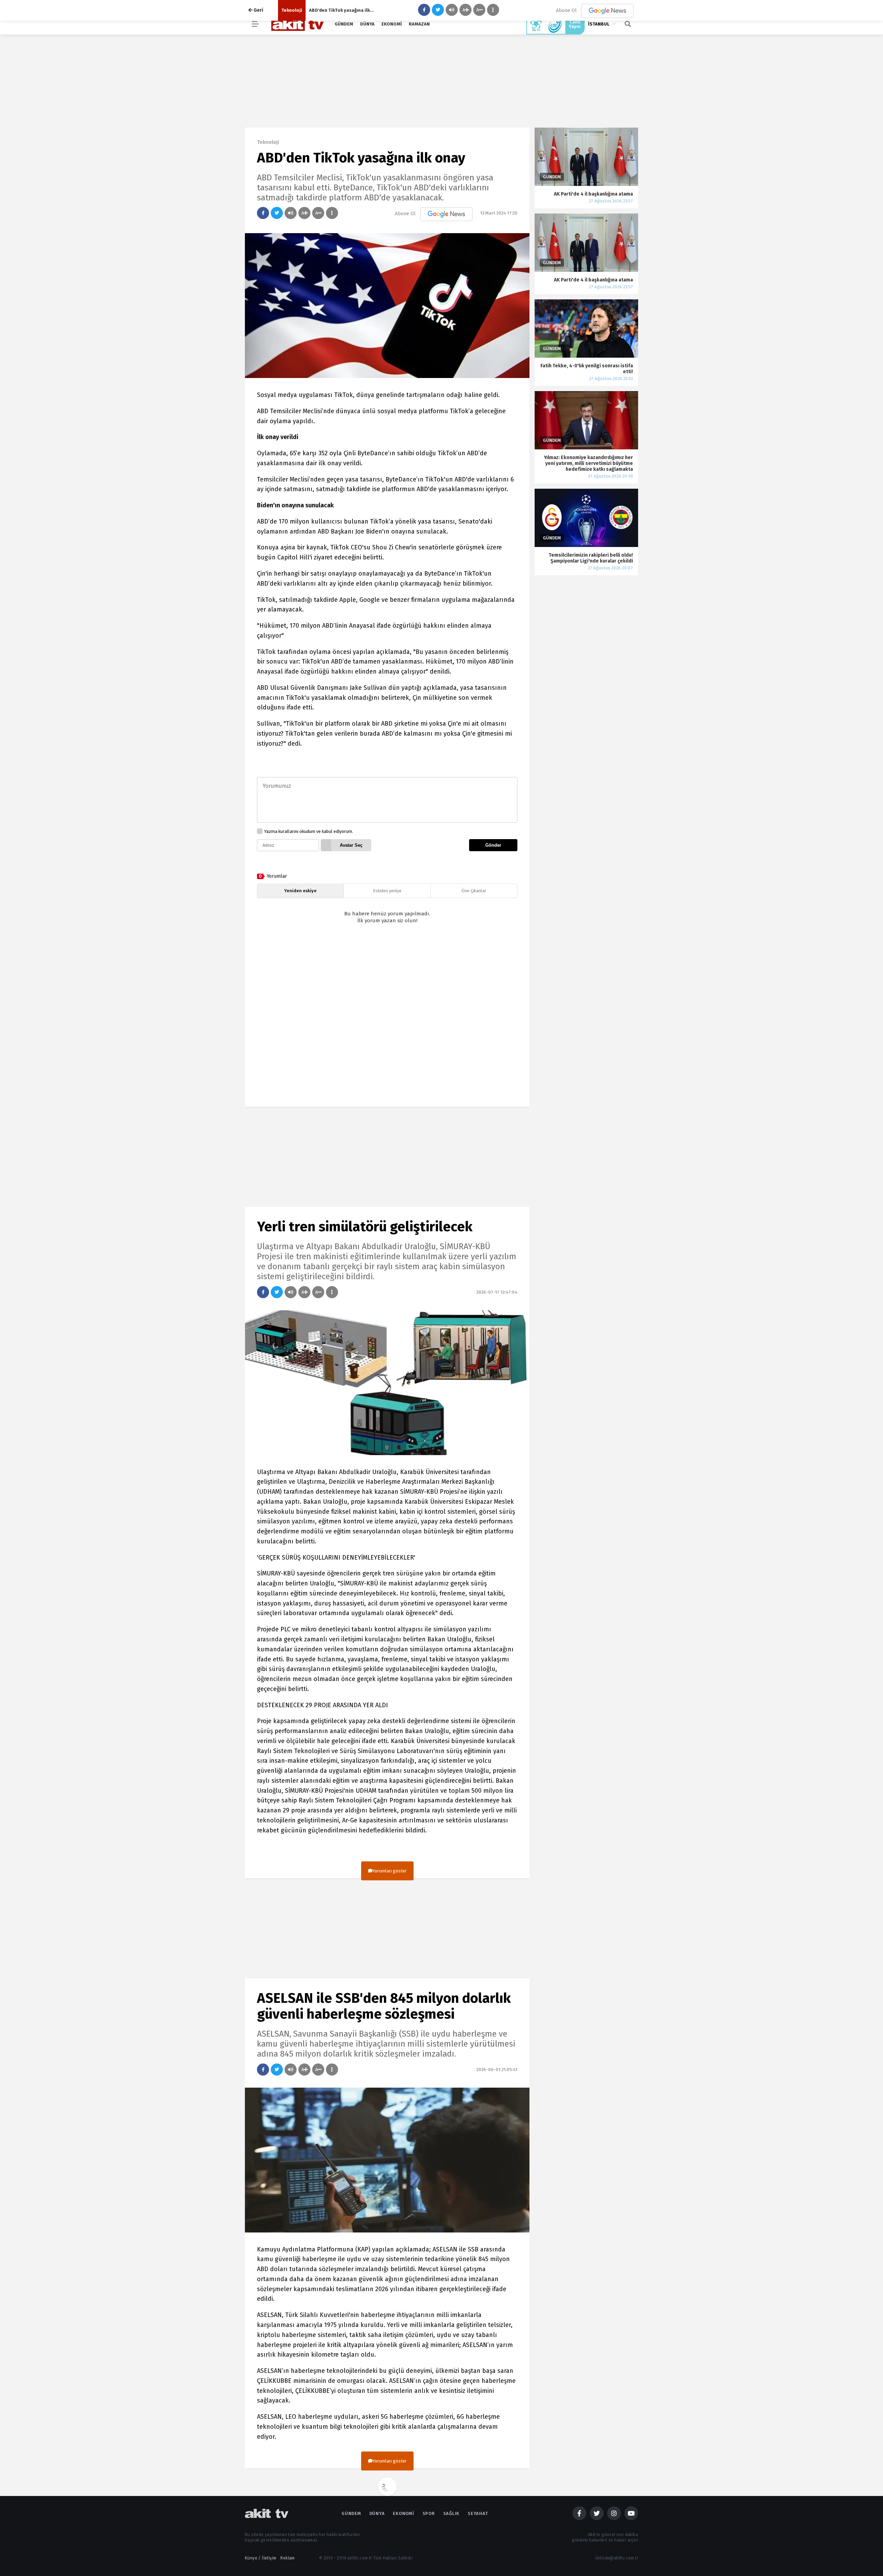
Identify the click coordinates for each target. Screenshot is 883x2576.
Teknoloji (292, 10)
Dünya (367, 24)
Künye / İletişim (261, 2558)
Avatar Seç (351, 845)
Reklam (287, 2558)
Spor (429, 2513)
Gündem (344, 24)
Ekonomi (392, 24)
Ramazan (419, 24)
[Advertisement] (387, 1021)
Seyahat (478, 2513)
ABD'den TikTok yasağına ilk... (341, 10)
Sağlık (452, 2513)
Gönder (493, 845)
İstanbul (599, 24)
